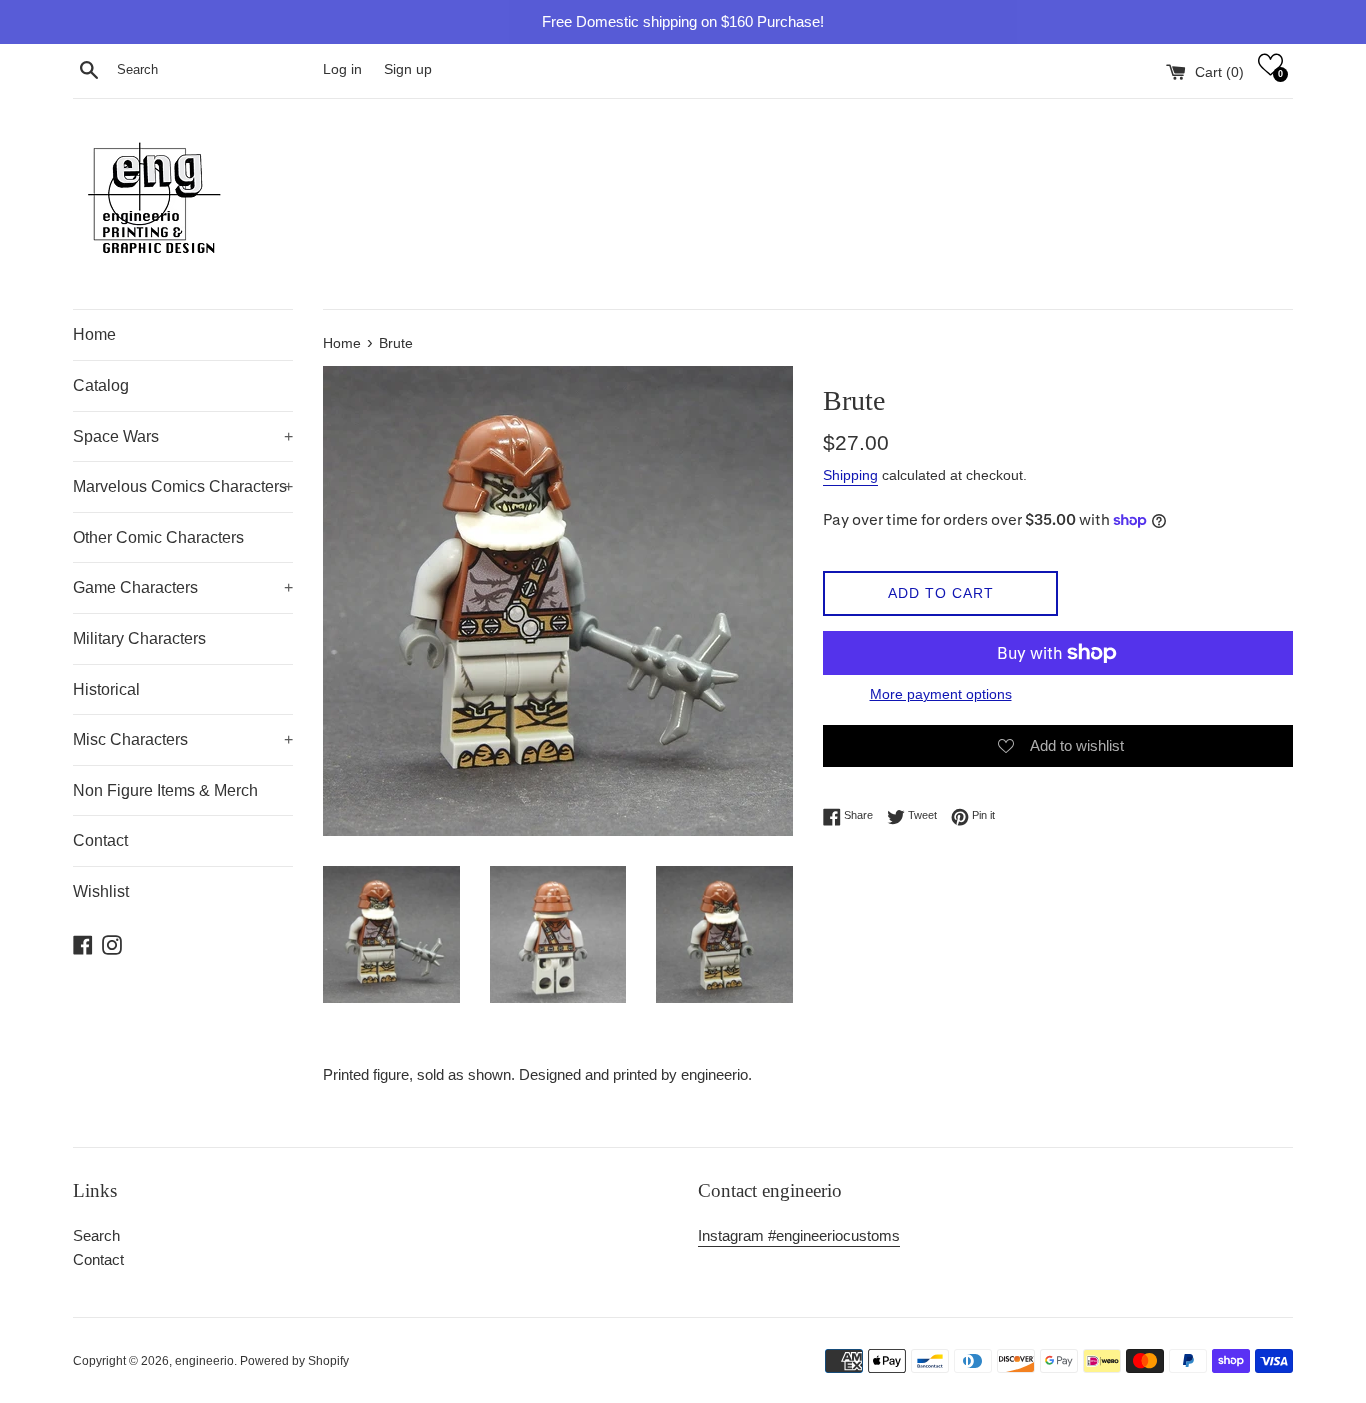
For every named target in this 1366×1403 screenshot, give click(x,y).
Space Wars (183, 436)
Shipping (850, 475)
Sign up (408, 69)
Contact (100, 840)
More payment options (941, 694)
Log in (342, 69)
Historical (106, 689)
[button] (1270, 64)
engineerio (204, 1361)
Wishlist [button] (101, 891)
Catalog (101, 385)
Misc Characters (183, 739)
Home (94, 334)
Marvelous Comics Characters (183, 486)
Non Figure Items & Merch (165, 790)
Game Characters (183, 587)
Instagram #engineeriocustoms (799, 1235)
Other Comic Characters (158, 537)
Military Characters (139, 638)
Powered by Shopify (294, 1361)
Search (96, 1235)
